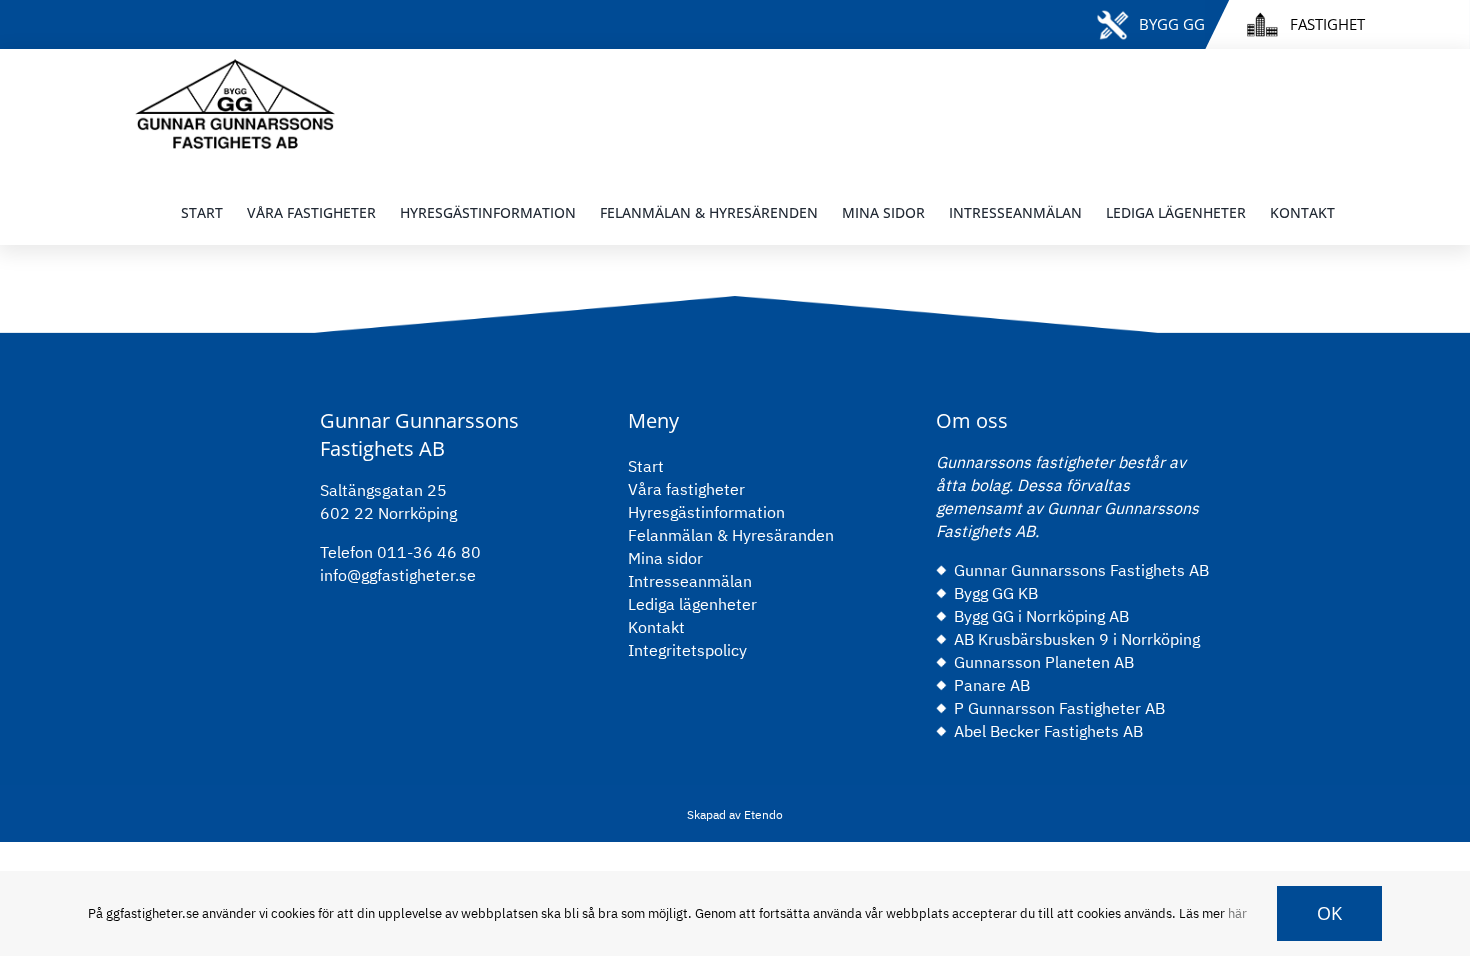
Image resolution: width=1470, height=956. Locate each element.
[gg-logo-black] (235, 67)
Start (646, 466)
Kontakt (656, 627)
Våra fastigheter (686, 489)
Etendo (762, 814)
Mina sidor (665, 558)
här (1237, 913)
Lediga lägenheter (692, 604)
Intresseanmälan (690, 581)
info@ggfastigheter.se (398, 575)
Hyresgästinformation (706, 512)
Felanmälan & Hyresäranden (731, 535)
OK (1329, 913)
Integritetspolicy (687, 650)
